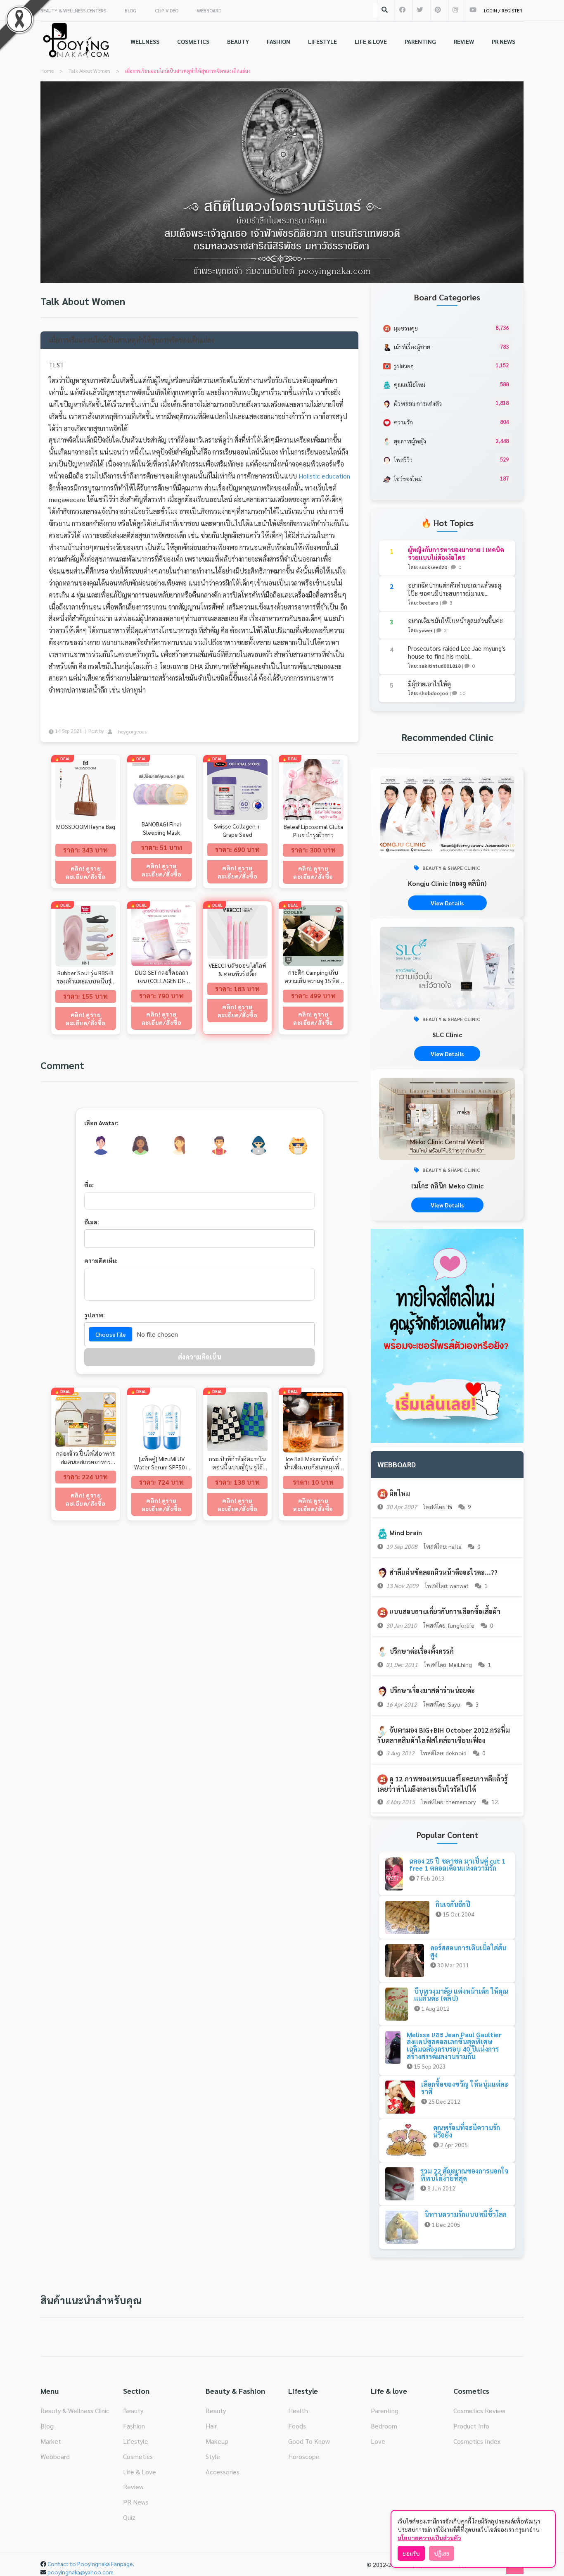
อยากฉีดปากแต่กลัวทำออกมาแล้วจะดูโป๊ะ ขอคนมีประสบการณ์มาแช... (455, 589)
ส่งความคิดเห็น (200, 1357)
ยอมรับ (411, 2553)
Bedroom (384, 2426)
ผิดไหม (400, 1493)
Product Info (471, 2426)
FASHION (278, 41)
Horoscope (304, 2456)
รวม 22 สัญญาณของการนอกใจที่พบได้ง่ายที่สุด (464, 2175)
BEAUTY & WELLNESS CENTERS (73, 10)
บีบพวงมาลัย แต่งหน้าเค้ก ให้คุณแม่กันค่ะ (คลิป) (461, 1995)
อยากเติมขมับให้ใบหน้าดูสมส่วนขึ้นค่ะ (455, 620)
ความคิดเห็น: (101, 1260)
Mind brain (406, 1532)
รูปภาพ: (95, 1315)
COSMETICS (193, 41)
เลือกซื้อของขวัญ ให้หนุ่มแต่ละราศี (465, 2088)
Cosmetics (138, 2456)
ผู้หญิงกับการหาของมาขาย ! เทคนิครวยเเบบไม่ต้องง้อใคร (456, 554)
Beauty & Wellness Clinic (75, 2411)
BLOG (130, 10)
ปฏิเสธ (442, 2553)
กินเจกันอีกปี (453, 1904)
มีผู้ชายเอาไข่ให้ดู (429, 684)
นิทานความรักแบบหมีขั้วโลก (466, 2214)
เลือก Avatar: (101, 1123)
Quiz (129, 2517)
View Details (447, 903)
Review (133, 2487)
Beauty (133, 2411)
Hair (211, 2426)
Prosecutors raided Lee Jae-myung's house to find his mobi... (457, 652)
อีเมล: (92, 1222)
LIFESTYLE (322, 41)
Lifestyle (136, 2441)
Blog (47, 2426)
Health (298, 2411)
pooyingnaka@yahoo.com (81, 2572)
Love (378, 2441)
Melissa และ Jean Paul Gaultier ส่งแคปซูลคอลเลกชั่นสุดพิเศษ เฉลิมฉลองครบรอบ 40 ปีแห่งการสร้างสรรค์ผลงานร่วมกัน (454, 2045)
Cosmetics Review (479, 2411)
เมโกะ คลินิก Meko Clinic (447, 1186)
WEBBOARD (209, 10)
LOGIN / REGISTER (503, 10)
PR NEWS (504, 41)
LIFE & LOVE (371, 41)
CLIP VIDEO (167, 10)
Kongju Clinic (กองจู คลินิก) (447, 883)
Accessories (223, 2472)
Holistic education (324, 476)
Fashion (134, 2426)
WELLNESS (145, 41)
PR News (136, 2502)
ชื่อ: (89, 1185)
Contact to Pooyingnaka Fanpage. (91, 2564)
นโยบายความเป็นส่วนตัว (429, 2538)
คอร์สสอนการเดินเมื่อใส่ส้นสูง (468, 1951)
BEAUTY (238, 41)
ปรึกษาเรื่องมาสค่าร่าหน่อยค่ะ (432, 1690)
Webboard (55, 2456)
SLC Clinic (447, 1034)
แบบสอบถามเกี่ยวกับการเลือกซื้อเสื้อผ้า (445, 1611)
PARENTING (420, 41)
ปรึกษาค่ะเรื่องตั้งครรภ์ (422, 1651)
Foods (297, 2426)
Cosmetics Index (477, 2441)
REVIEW (464, 41)
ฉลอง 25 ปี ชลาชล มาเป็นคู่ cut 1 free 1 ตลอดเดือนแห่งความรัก (457, 1865)
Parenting (385, 2411)
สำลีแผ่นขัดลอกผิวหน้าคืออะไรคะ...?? (443, 1572)
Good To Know (309, 2441)
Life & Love (140, 2472)
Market (51, 2441)
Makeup (217, 2441)
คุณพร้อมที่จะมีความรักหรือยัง (467, 2131)
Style (213, 2456)
